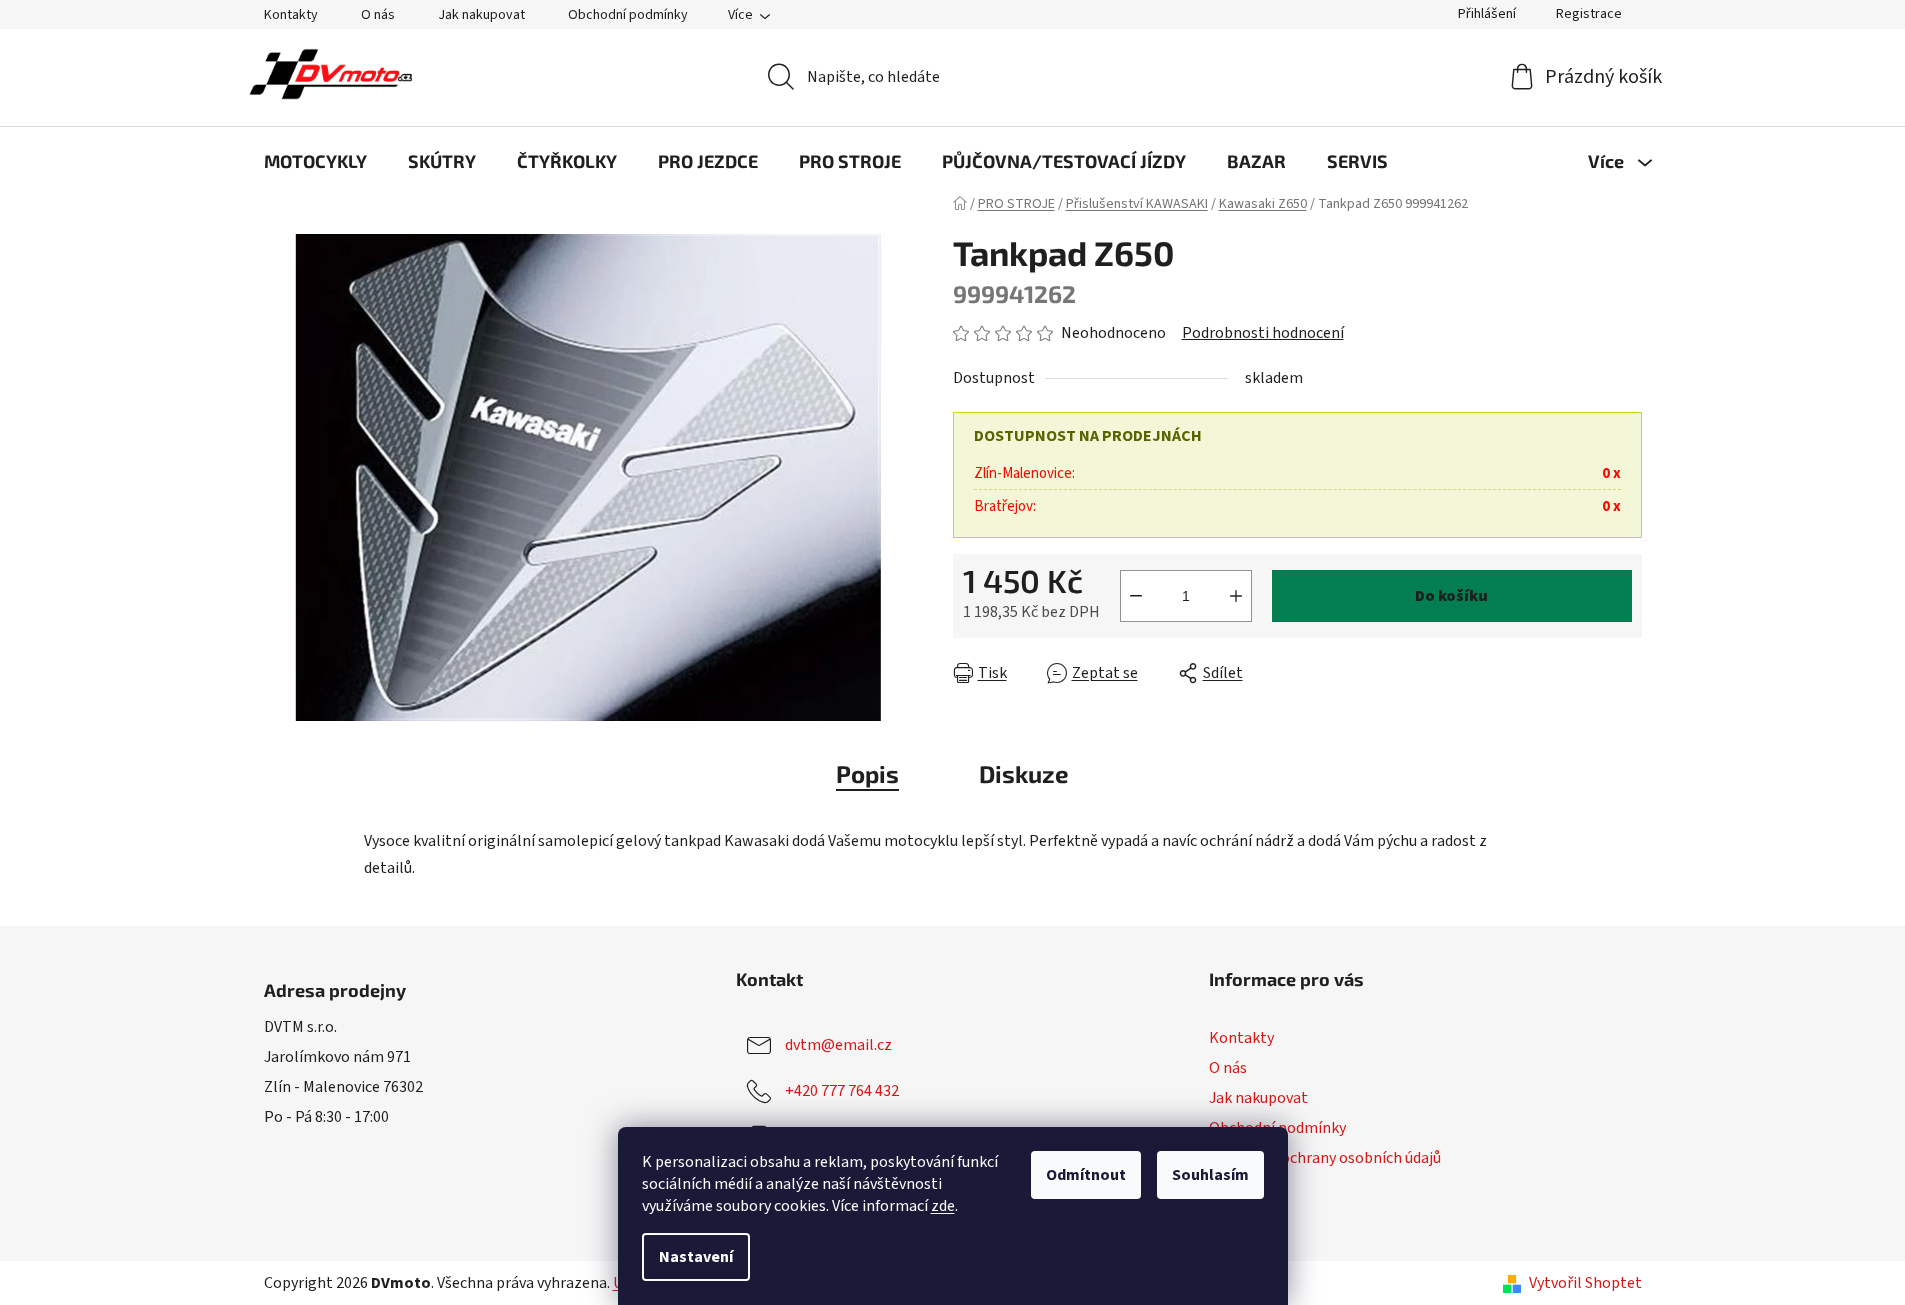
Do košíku (1451, 596)
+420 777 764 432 (842, 1091)
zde (943, 1206)
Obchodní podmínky (628, 15)
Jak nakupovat (481, 15)
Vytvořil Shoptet (1585, 1283)
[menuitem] (315, 161)
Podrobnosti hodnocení (1263, 333)
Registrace (1589, 14)
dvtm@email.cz (838, 1045)
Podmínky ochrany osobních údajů (1325, 1158)
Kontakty (291, 15)
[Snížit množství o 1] (1136, 596)
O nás (378, 15)
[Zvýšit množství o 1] (1236, 596)
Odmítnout (1086, 1175)
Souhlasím (1210, 1175)
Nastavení (696, 1257)
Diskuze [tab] (1024, 773)
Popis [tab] (867, 773)
